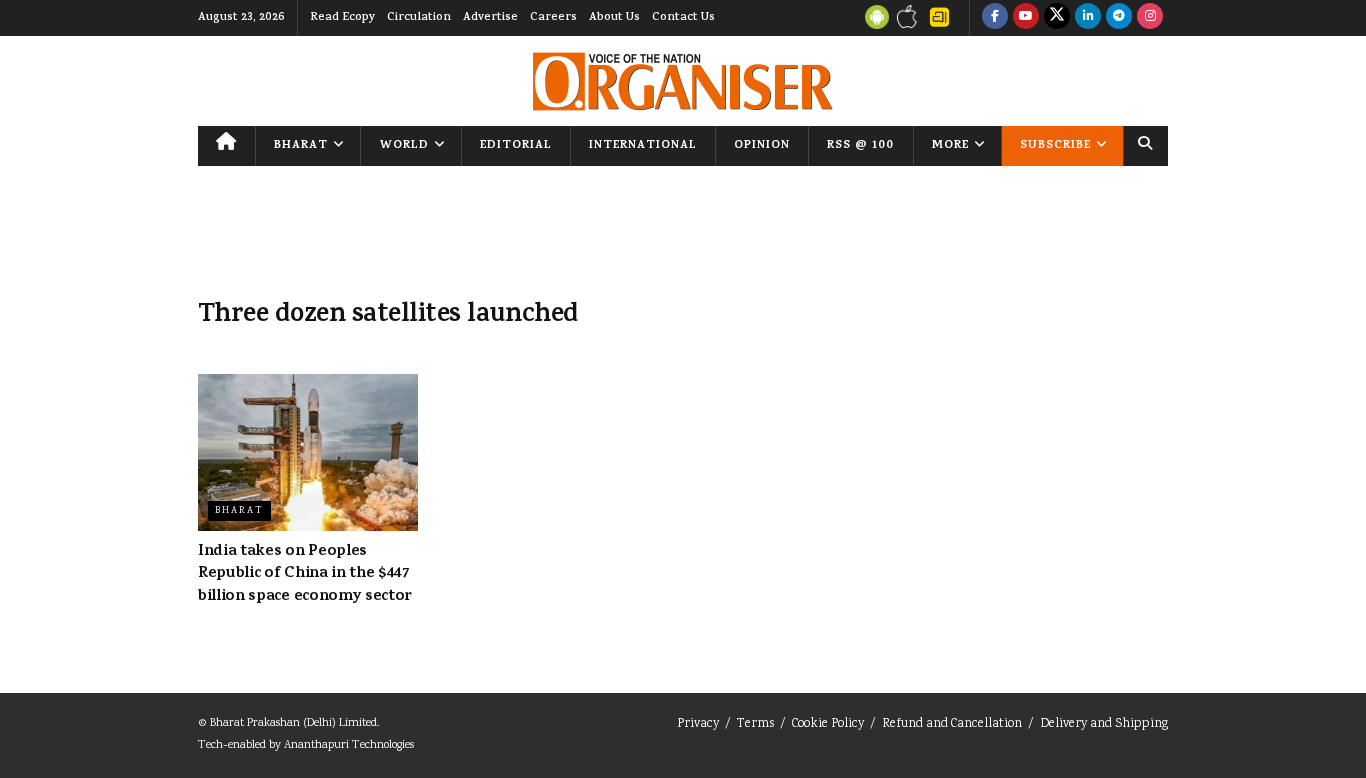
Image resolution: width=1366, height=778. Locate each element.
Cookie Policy (828, 724)
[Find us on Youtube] (1026, 18)
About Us (614, 18)
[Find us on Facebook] (995, 18)
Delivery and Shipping (1104, 724)
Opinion (762, 146)
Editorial (516, 146)
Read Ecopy (342, 18)
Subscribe (1055, 146)
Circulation (419, 18)
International (643, 146)
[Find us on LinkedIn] (1088, 18)
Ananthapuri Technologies (349, 745)
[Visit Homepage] (683, 81)
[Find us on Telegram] (1119, 18)
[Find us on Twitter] (1057, 18)
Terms (755, 724)
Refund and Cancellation (952, 724)
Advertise (490, 18)
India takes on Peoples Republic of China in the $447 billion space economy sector (305, 574)
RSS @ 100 (860, 146)
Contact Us (683, 18)
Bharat (301, 146)
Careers (553, 18)
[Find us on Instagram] (1150, 18)
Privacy (698, 724)
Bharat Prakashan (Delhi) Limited (293, 723)
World (404, 146)
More (950, 146)
